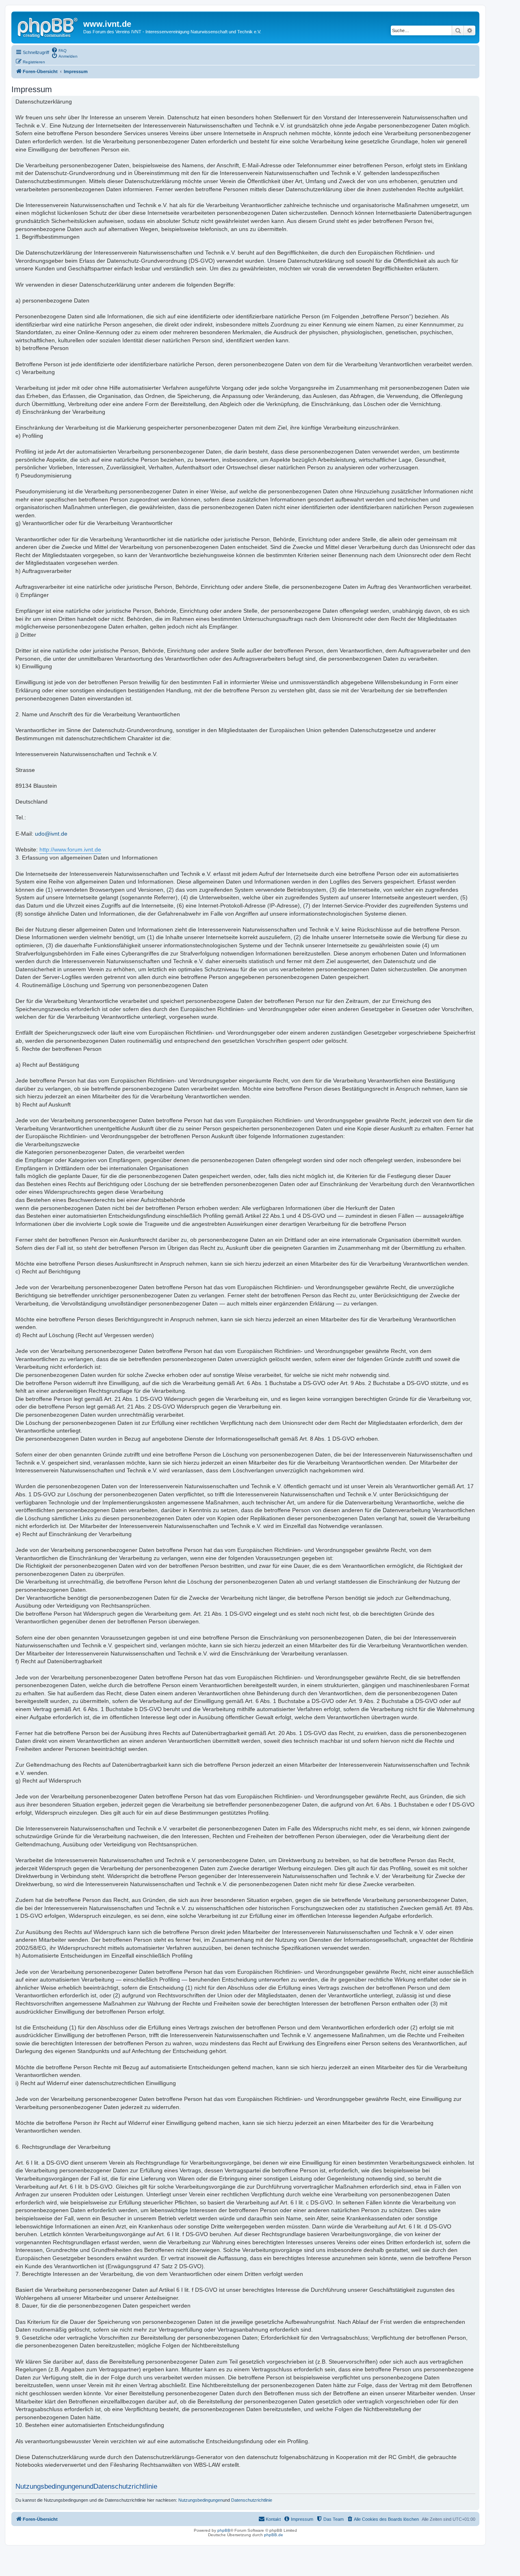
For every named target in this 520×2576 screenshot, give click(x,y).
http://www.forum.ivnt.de (70, 849)
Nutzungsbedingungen (200, 2500)
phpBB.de (274, 2535)
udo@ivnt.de (51, 834)
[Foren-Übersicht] (48, 26)
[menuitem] (59, 50)
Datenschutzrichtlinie (252, 2500)
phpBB (224, 2530)
